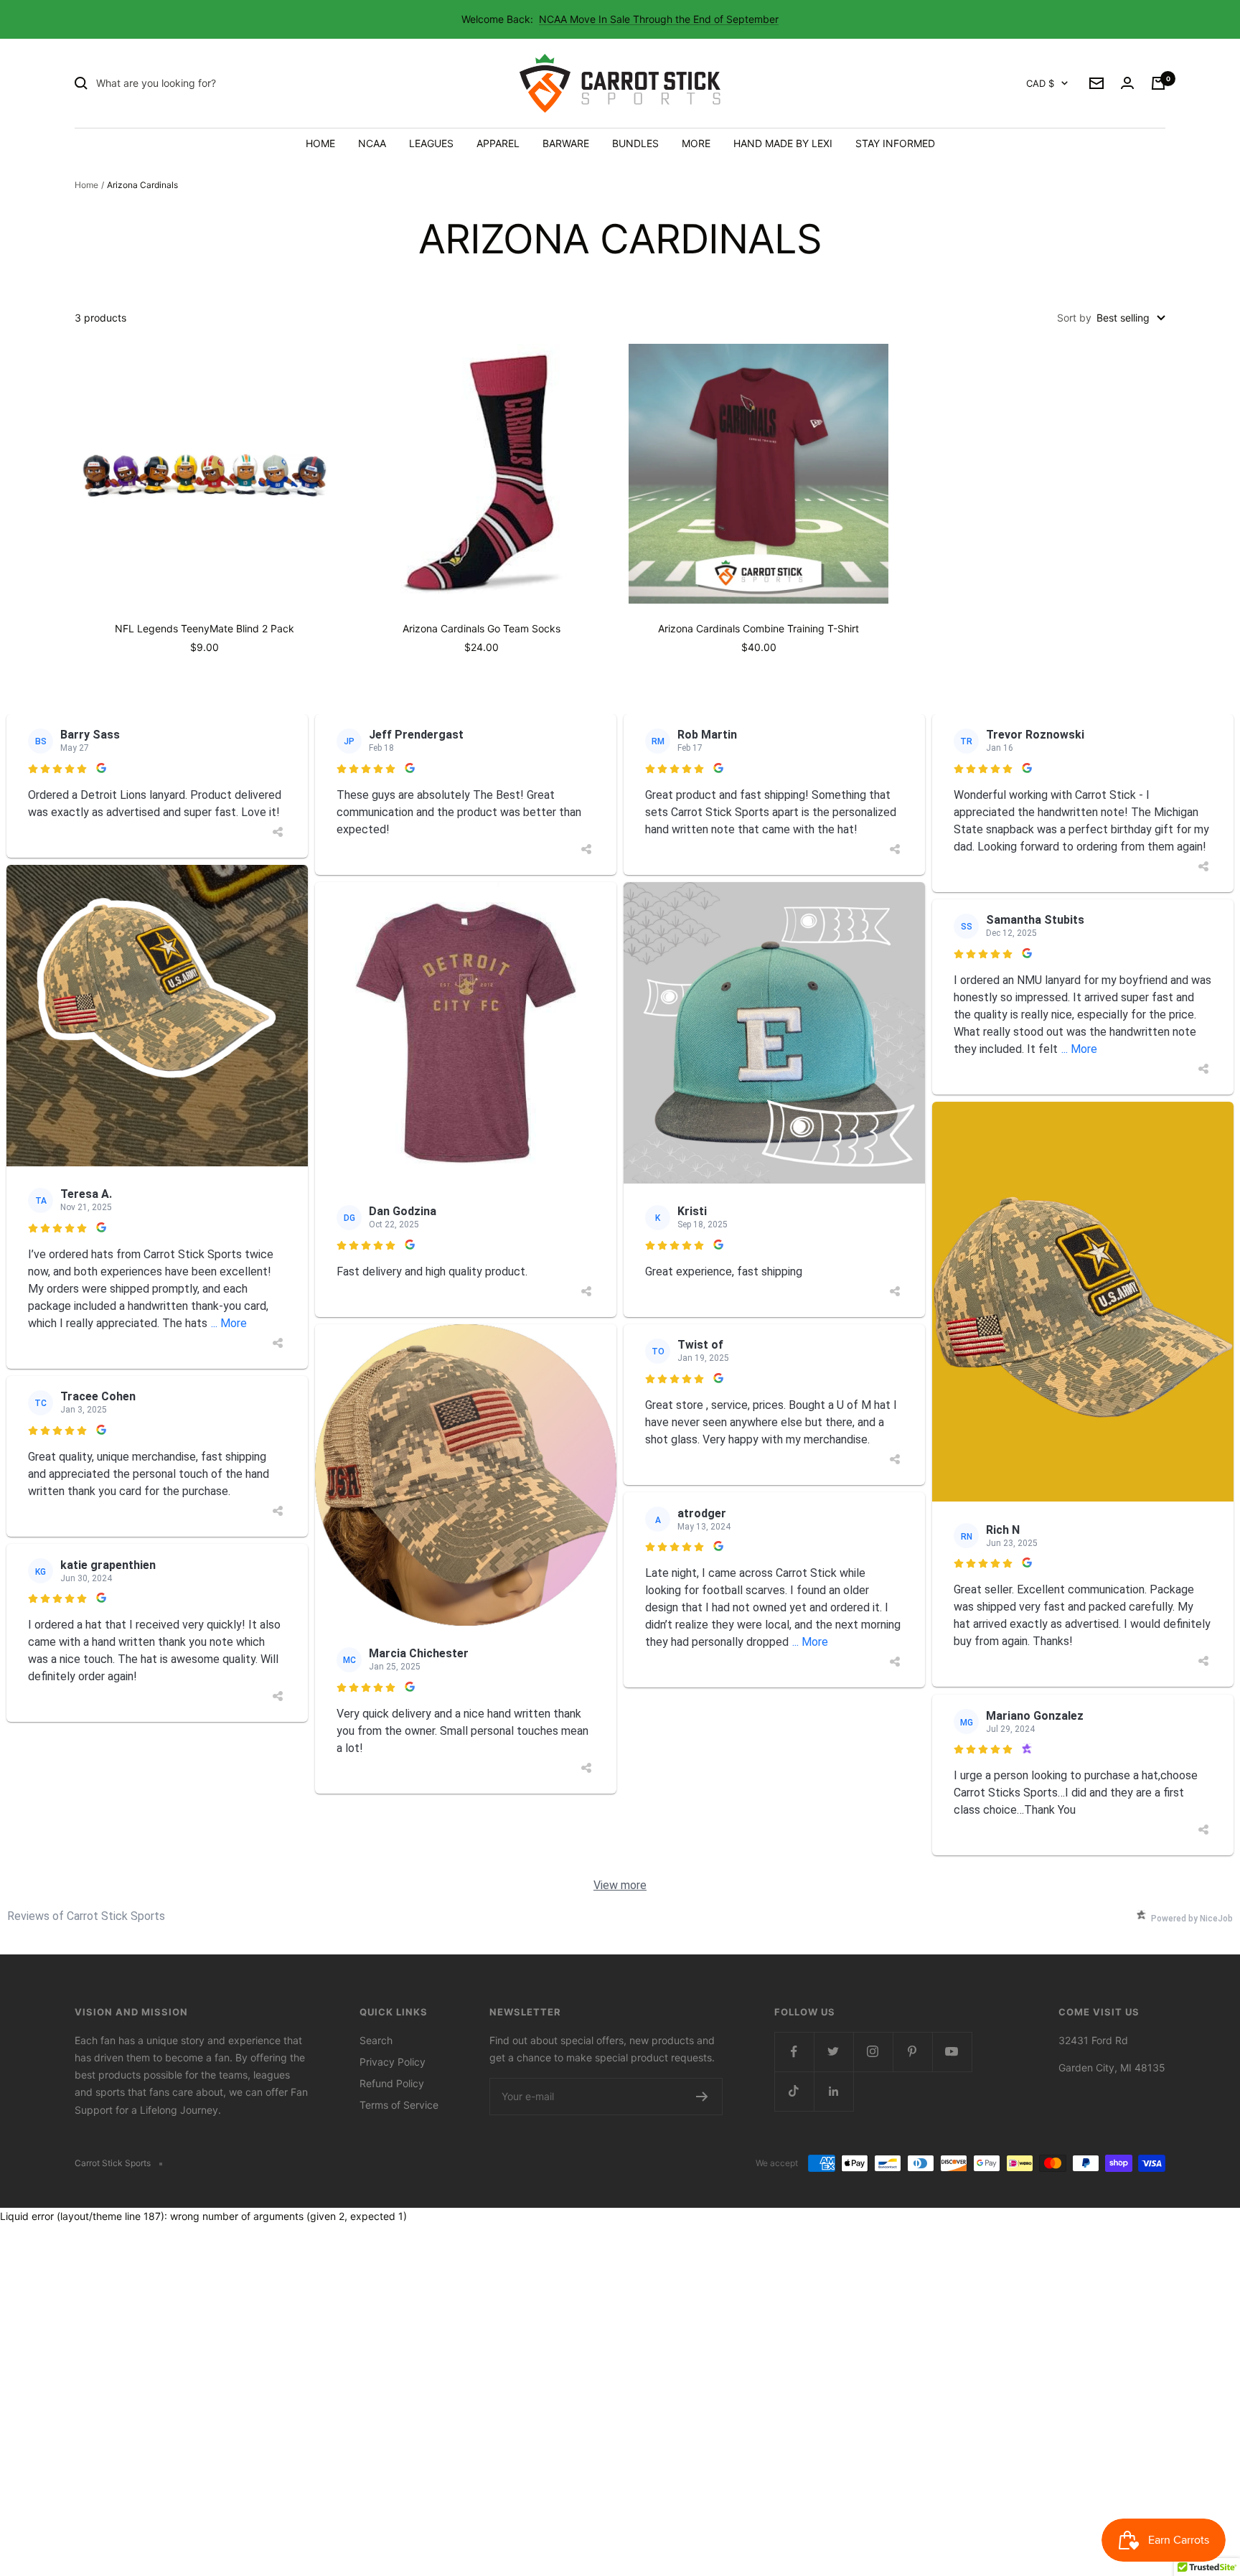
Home (86, 185)
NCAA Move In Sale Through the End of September (659, 19)
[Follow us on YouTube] (952, 2052)
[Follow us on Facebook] (794, 2052)
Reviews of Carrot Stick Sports (86, 1916)
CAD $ (1040, 83)
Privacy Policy (393, 2062)
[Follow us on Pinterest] (912, 2052)
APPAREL (498, 143)
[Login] (1127, 83)
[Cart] (1158, 83)
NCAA (372, 143)
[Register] (702, 2097)
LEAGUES (431, 143)
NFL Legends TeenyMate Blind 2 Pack (205, 628)
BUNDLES (635, 143)
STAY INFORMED (895, 143)
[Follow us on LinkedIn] (833, 2091)
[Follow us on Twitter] (833, 2052)
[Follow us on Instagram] (873, 2052)
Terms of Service (399, 2105)
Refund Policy (392, 2083)
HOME (320, 143)
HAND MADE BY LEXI (783, 143)
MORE (696, 143)
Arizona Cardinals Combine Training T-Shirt (758, 628)
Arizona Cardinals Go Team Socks (482, 628)
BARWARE (566, 143)
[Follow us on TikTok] (794, 2091)
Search (376, 2040)
